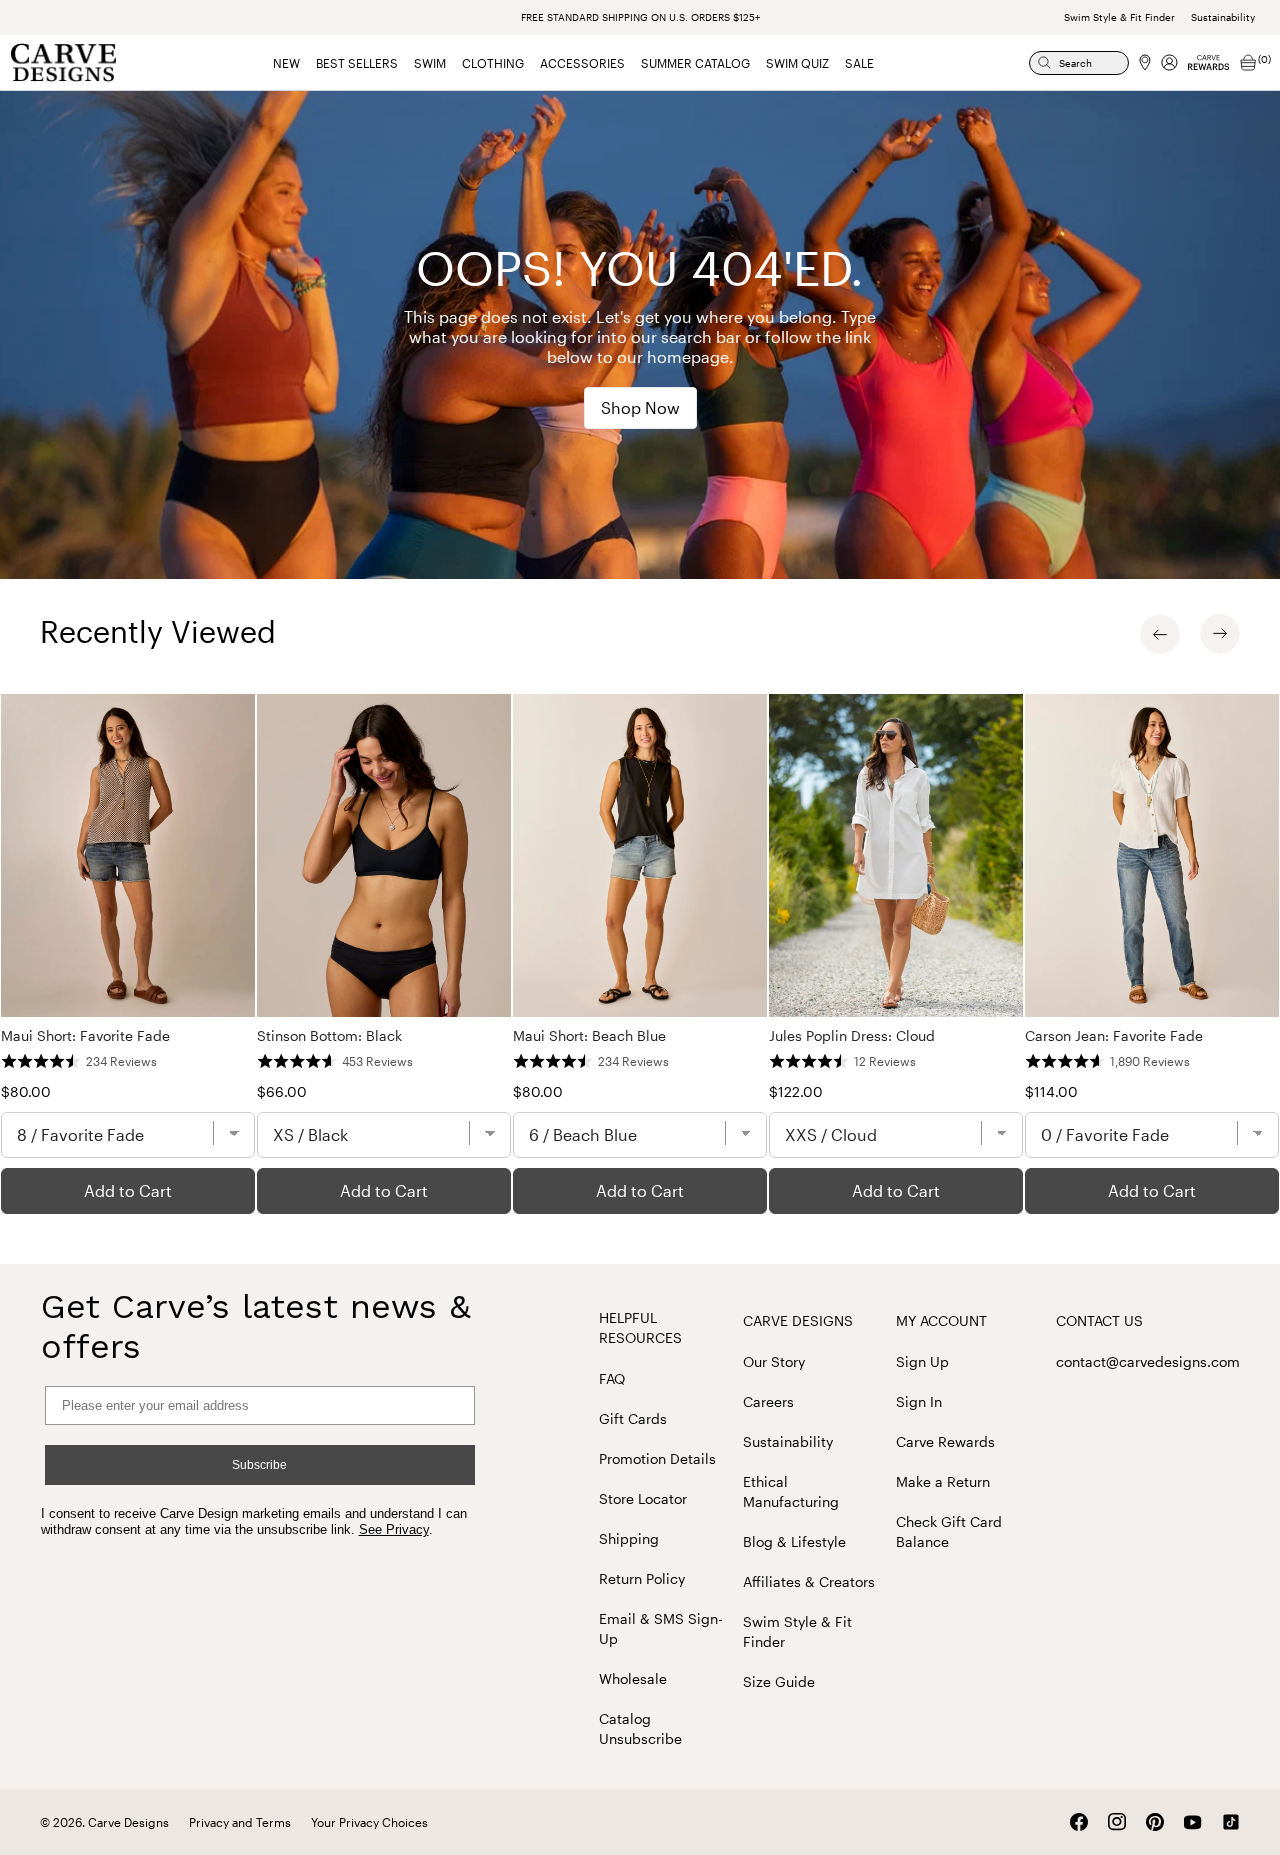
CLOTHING (493, 63)
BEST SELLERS (357, 63)
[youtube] (1193, 1822)
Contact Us (1099, 1320)
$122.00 (796, 1091)
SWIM (430, 63)
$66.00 (282, 1091)
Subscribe (259, 1465)
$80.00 (26, 1091)
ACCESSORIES (582, 63)
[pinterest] (1155, 1822)
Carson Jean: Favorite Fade (1114, 1035)
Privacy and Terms (240, 1822)
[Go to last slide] (1160, 634)
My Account (941, 1320)
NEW (286, 63)
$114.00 (1051, 1091)
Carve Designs (798, 1320)
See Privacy (394, 1529)
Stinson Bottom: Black (329, 1035)
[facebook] (1079, 1822)
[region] (640, 954)
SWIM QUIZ (797, 63)
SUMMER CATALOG (695, 63)
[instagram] (1117, 1822)
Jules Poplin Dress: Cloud (852, 1035)
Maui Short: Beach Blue (589, 1035)
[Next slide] (1220, 634)
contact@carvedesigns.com (1148, 1361)
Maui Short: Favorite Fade (85, 1035)
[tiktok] (1231, 1822)
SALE (859, 63)
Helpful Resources (640, 1327)
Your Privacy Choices (369, 1822)
